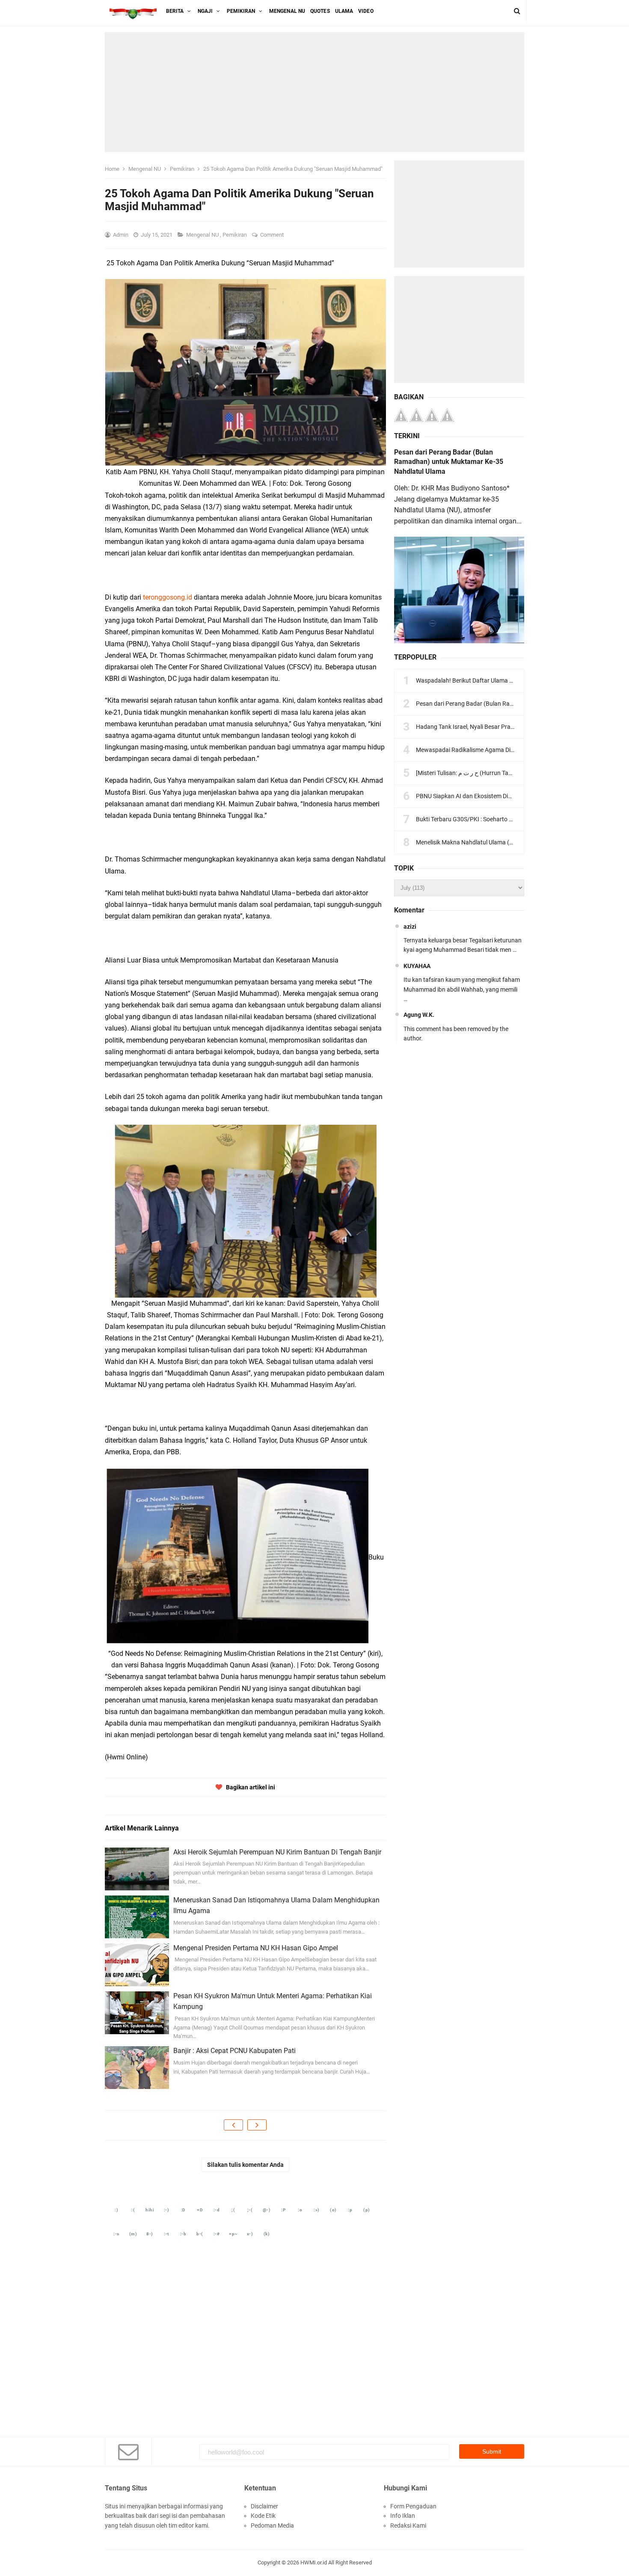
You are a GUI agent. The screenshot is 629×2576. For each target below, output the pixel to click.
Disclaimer (264, 2506)
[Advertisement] (314, 92)
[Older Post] (257, 2125)
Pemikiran (235, 235)
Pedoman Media (272, 2525)
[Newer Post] (233, 2125)
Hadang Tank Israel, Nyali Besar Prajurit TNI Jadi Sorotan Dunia (500, 727)
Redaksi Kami (408, 2525)
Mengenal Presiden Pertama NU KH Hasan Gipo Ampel (256, 1948)
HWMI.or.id (314, 2563)
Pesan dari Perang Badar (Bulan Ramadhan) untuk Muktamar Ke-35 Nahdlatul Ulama (449, 462)
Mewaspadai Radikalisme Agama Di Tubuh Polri (479, 750)
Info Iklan (403, 2516)
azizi (410, 927)
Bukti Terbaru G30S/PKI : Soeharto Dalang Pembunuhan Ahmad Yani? (509, 819)
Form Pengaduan (413, 2506)
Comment (273, 235)
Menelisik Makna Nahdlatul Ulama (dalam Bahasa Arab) (490, 842)
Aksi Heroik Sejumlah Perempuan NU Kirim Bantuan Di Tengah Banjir (277, 1852)
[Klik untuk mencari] (517, 11)
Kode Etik (263, 2516)
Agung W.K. (419, 1015)
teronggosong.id (168, 597)
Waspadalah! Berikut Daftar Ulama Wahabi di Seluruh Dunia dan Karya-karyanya (522, 680)
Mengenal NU (203, 235)
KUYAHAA (417, 966)
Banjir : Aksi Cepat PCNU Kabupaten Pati (234, 2051)
